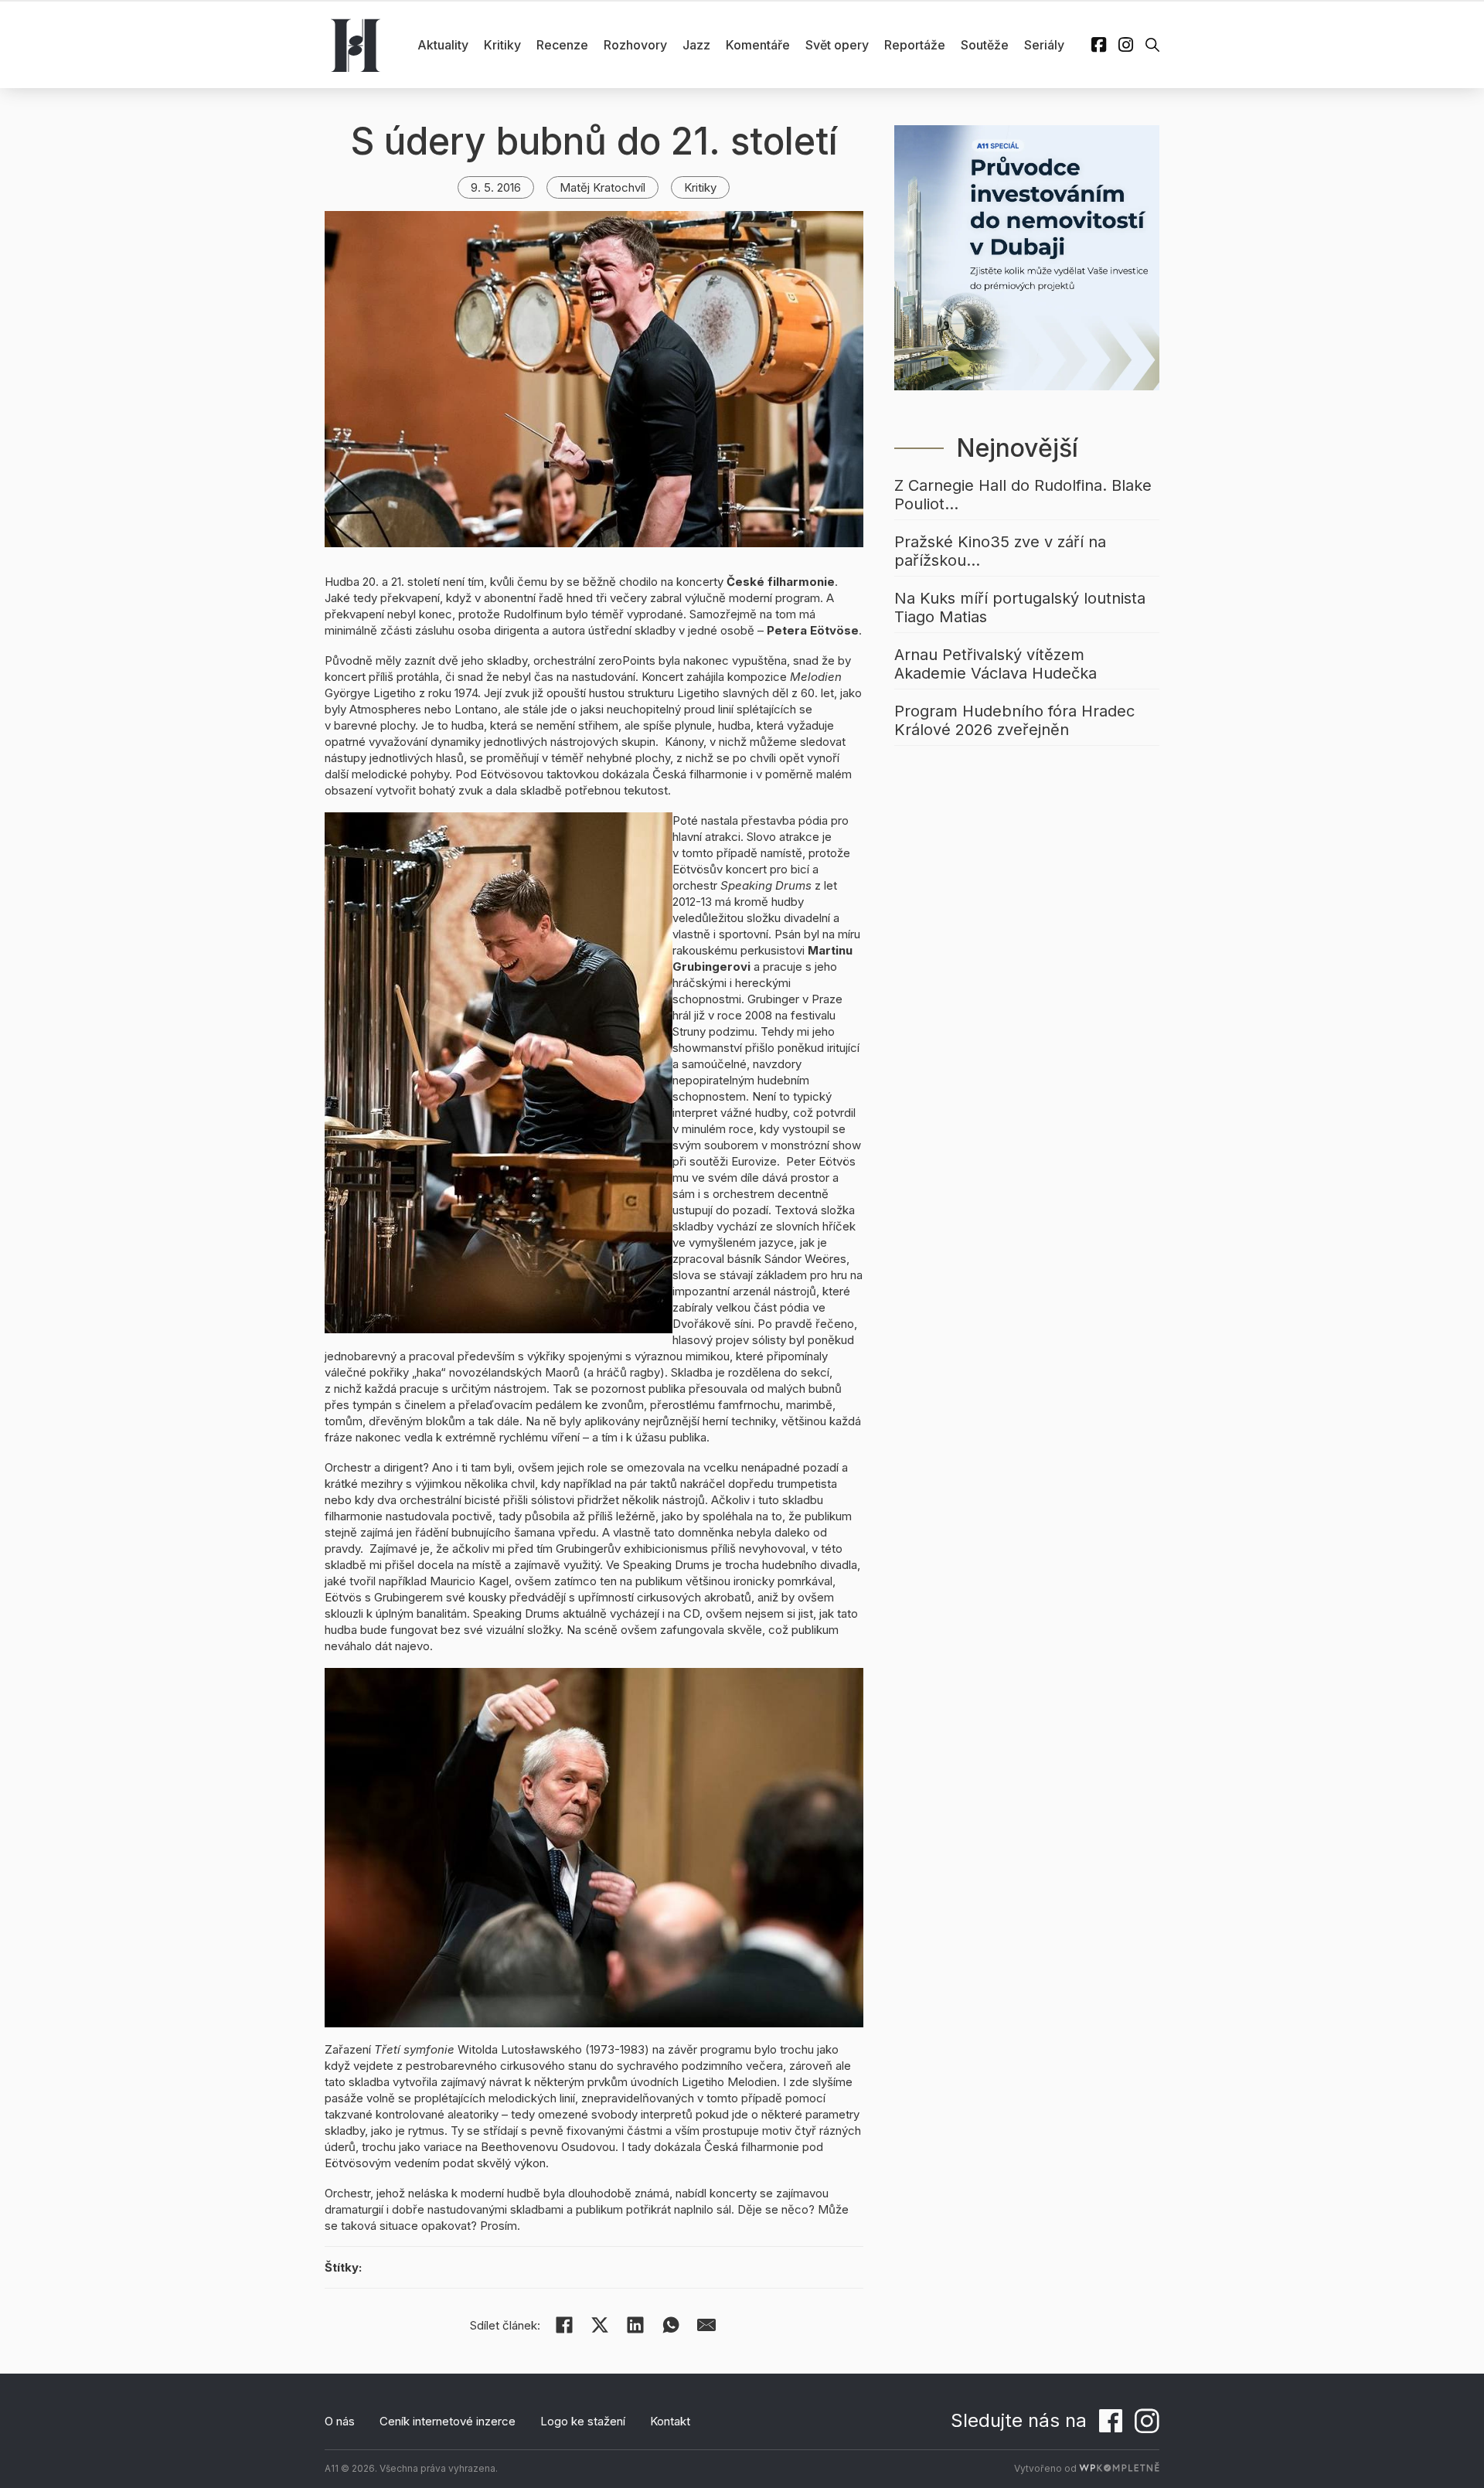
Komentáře (758, 45)
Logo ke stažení (583, 2421)
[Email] (706, 2325)
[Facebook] (564, 2325)
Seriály (1044, 45)
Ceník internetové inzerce (448, 2421)
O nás (340, 2421)
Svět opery (837, 45)
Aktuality (443, 45)
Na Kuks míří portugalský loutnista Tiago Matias (1020, 608)
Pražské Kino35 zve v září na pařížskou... (1000, 551)
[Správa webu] (1119, 2468)
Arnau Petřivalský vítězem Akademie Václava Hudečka (996, 664)
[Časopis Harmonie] (356, 45)
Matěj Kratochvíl (602, 187)
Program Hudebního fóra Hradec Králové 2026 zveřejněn (1014, 720)
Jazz (696, 45)
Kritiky (502, 45)
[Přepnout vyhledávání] (1152, 45)
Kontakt (670, 2421)
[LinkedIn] (635, 2325)
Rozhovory (635, 45)
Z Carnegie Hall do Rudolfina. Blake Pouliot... (1023, 495)
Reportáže (915, 45)
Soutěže (985, 45)
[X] (600, 2325)
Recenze (562, 45)
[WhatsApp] (671, 2325)
